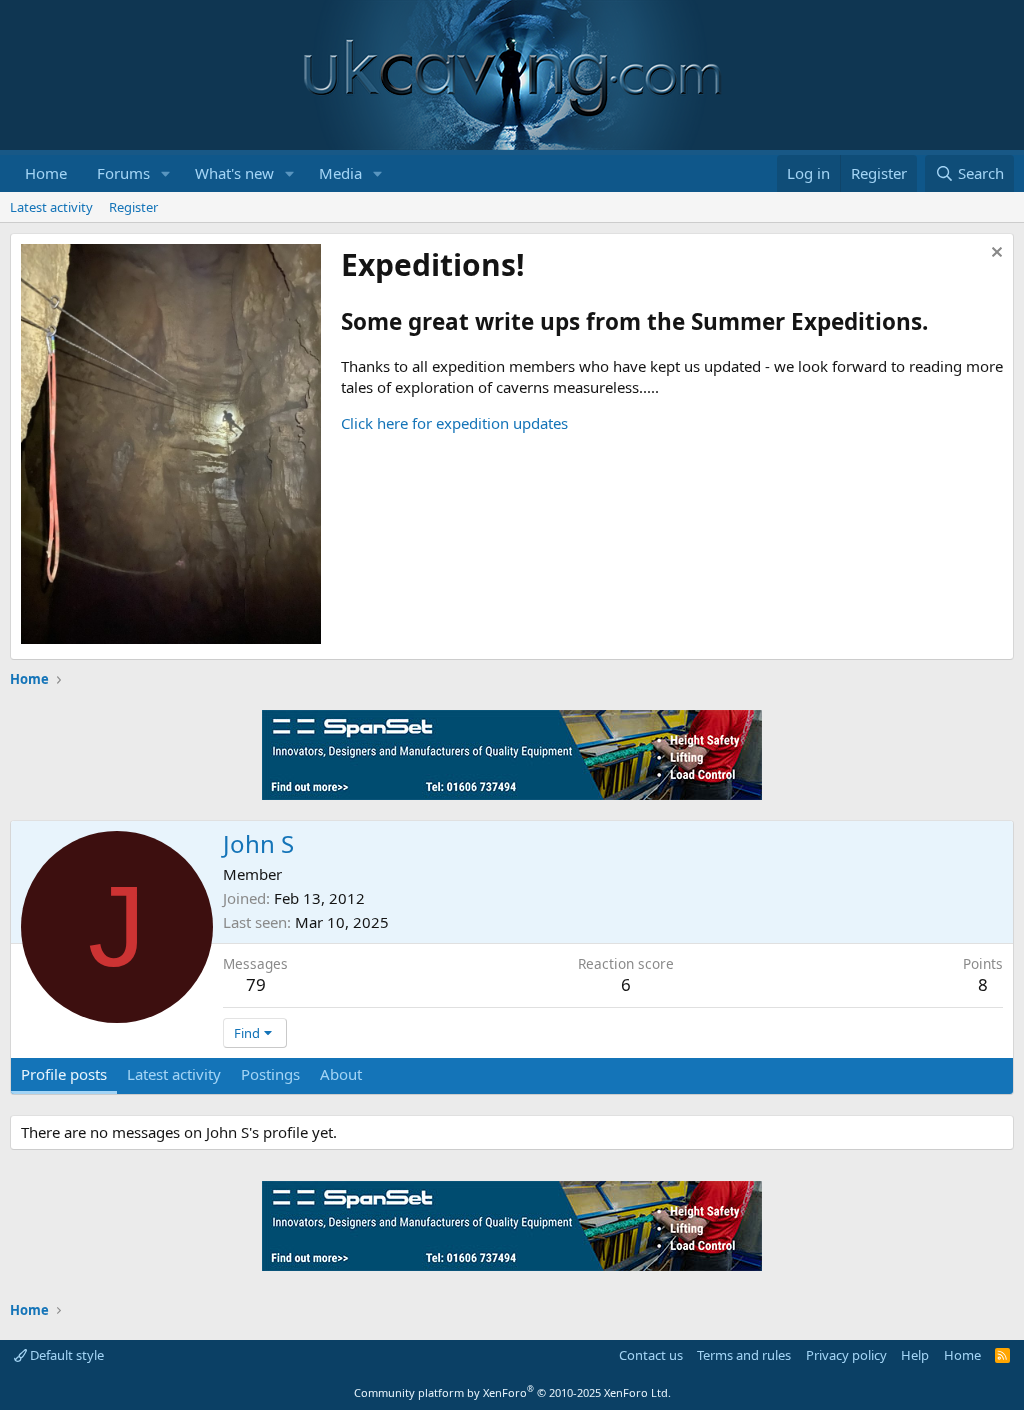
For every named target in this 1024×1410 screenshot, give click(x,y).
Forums (123, 173)
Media (340, 173)
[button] (166, 173)
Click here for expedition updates (454, 423)
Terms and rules (744, 1355)
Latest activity (51, 207)
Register (133, 207)
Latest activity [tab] (174, 1074)
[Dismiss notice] (994, 254)
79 (256, 984)
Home (46, 173)
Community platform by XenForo (512, 1392)
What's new (234, 173)
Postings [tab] (270, 1074)
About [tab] (341, 1074)
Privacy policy (846, 1355)
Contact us (651, 1355)
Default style (65, 1355)
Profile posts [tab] (64, 1074)
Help (915, 1355)
